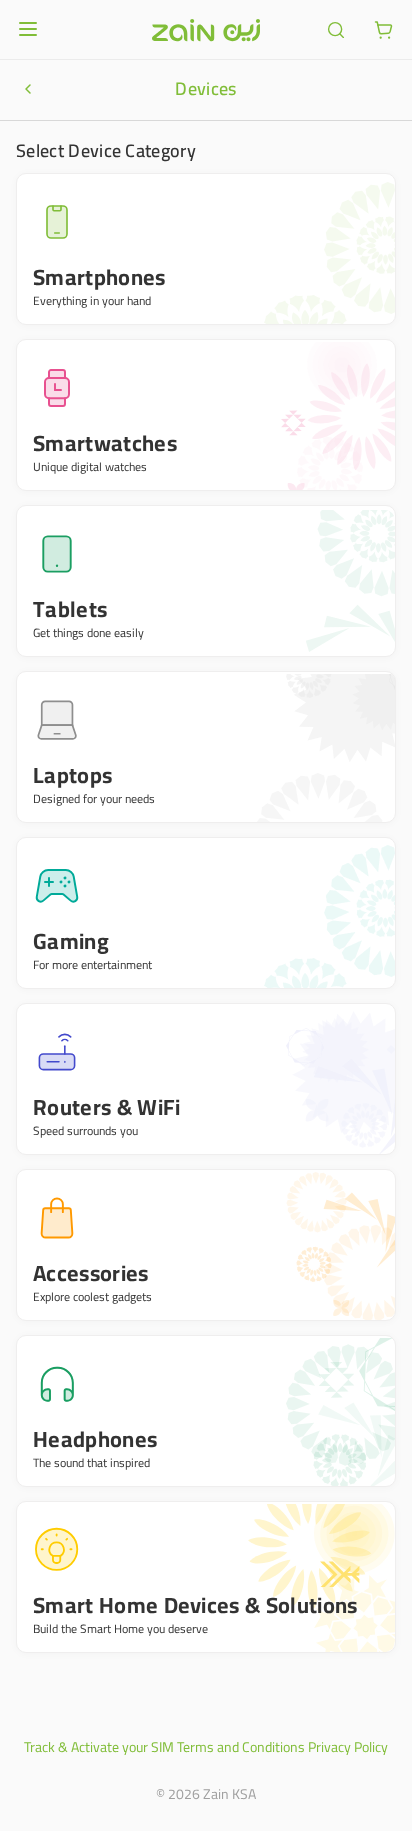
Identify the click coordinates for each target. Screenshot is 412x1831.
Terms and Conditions (241, 1747)
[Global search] (336, 30)
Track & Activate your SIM (99, 1747)
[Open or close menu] (28, 29)
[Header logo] (206, 30)
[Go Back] (28, 89)
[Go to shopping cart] (384, 30)
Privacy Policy (348, 1747)
